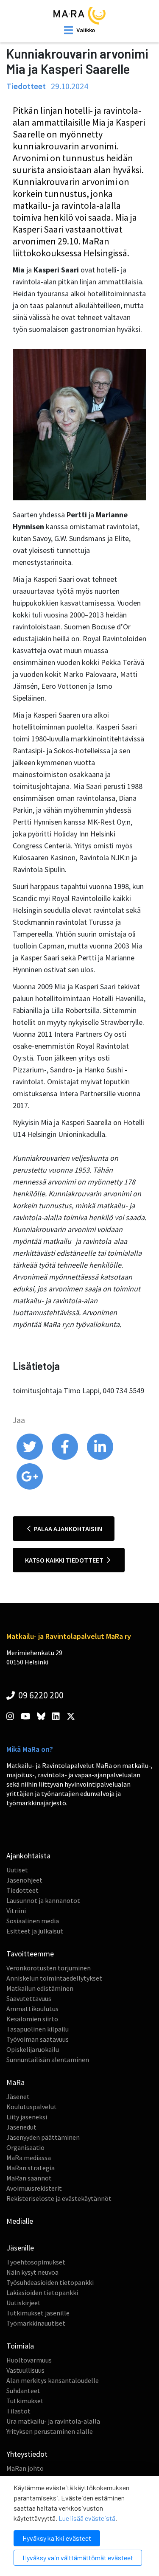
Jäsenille (20, 2248)
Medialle (20, 2221)
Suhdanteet (23, 2391)
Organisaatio (25, 2147)
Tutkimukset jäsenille (38, 2313)
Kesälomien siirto (32, 2019)
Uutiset (17, 1870)
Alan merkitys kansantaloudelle (53, 2380)
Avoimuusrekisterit (34, 2188)
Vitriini (16, 1911)
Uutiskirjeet (24, 2303)
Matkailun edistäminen (40, 1988)
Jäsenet (18, 2096)
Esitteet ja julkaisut (35, 1931)
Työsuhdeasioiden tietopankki (50, 2282)
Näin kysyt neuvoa (32, 2272)
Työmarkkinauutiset (36, 2323)
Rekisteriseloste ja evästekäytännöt (59, 2198)
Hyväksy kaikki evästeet (57, 2538)
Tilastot (18, 2411)
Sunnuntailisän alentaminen (48, 2060)
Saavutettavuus (29, 1998)
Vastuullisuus (25, 2370)
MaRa (15, 2082)
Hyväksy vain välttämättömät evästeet (78, 2558)
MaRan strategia (31, 2168)
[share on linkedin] (100, 1458)
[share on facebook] (66, 1458)
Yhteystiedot (27, 2454)
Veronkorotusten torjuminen (49, 1968)
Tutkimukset (25, 2401)
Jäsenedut (21, 2127)
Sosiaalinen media (33, 1921)
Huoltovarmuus (29, 2360)
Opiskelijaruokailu (33, 2049)
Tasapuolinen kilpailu (38, 2029)
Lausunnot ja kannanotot (43, 1900)
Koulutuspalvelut (32, 2107)
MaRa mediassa (29, 2158)
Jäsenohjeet (24, 1880)
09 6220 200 (40, 1695)
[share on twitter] (30, 1458)
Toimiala (20, 2346)
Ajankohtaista (28, 1856)
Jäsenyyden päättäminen (43, 2137)
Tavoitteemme (30, 1954)
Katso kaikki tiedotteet (65, 1560)
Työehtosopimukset (36, 2262)
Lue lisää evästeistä (87, 2518)
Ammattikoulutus (32, 2009)
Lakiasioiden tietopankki (42, 2293)
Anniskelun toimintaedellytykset (54, 1978)
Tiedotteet (22, 1890)
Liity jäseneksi (27, 2117)
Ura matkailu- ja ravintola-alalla (53, 2421)
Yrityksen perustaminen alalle (50, 2431)
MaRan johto (25, 2468)
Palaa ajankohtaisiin (67, 1529)
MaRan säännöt (29, 2178)
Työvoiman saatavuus (38, 2039)
